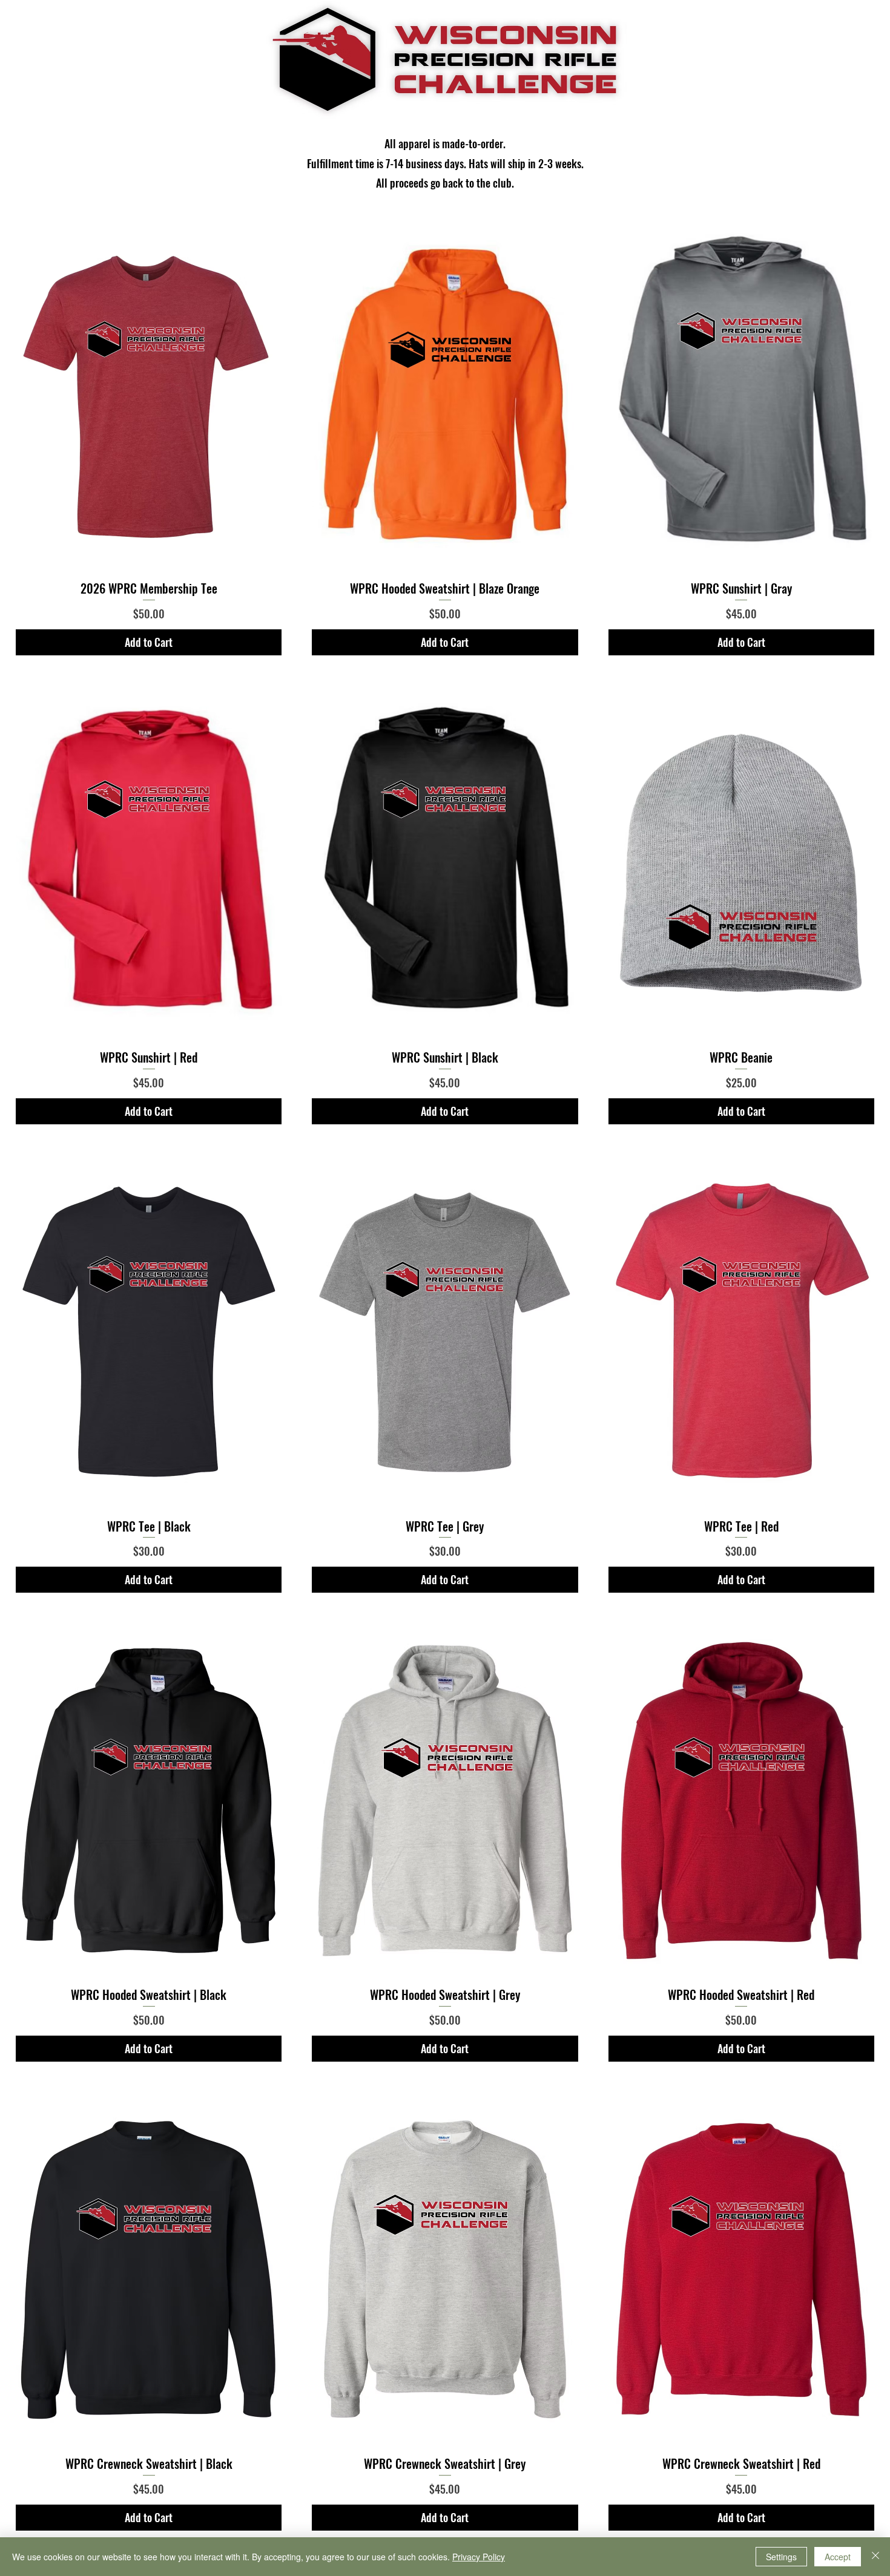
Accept (838, 2557)
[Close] (875, 2557)
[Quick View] (149, 395)
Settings (781, 2557)
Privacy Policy (479, 2557)
